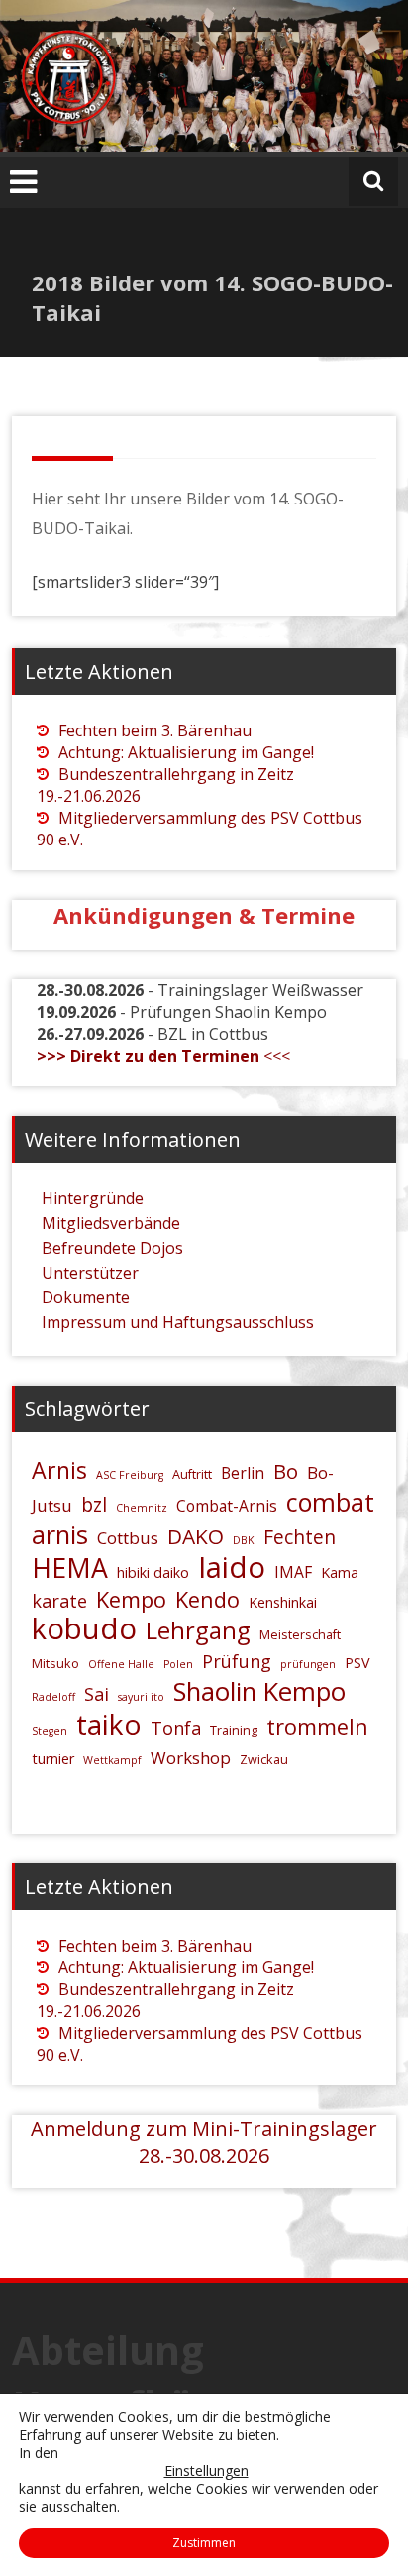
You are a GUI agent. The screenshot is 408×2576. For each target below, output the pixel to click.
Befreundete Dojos (112, 1248)
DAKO (196, 1536)
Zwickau (264, 1759)
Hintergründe (93, 1198)
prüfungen (308, 1664)
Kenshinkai (283, 1602)
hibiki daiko (153, 1572)
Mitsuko (55, 1663)
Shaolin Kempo (259, 1691)
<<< (163, 1056)
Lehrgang (198, 1630)
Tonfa (176, 1728)
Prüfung (237, 1661)
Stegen (50, 1731)
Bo (286, 1471)
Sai (97, 1694)
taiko (109, 1724)
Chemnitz (142, 1508)
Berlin (243, 1473)
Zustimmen (204, 2543)
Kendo (207, 1599)
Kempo (131, 1599)
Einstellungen (206, 2471)
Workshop (191, 1758)
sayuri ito (141, 1697)
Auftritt (192, 1474)
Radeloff (53, 1697)
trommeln (317, 1726)
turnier (53, 1759)
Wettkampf (112, 1760)
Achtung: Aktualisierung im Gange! (186, 752)
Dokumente (86, 1297)
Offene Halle (121, 1664)
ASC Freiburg (130, 1475)
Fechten (300, 1537)
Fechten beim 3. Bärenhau (155, 730)
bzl (94, 1505)
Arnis (59, 1470)
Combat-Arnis (227, 1506)
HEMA (70, 1568)
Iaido (232, 1567)
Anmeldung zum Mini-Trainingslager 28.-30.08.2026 (204, 2142)
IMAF (293, 1572)
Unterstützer (90, 1273)
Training (234, 1730)
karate (59, 1601)
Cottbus (128, 1538)
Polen (178, 1664)
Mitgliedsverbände (111, 1223)
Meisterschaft (300, 1634)
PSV (357, 1663)
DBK (244, 1540)
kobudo (84, 1628)
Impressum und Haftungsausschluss (178, 1322)
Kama (340, 1572)
